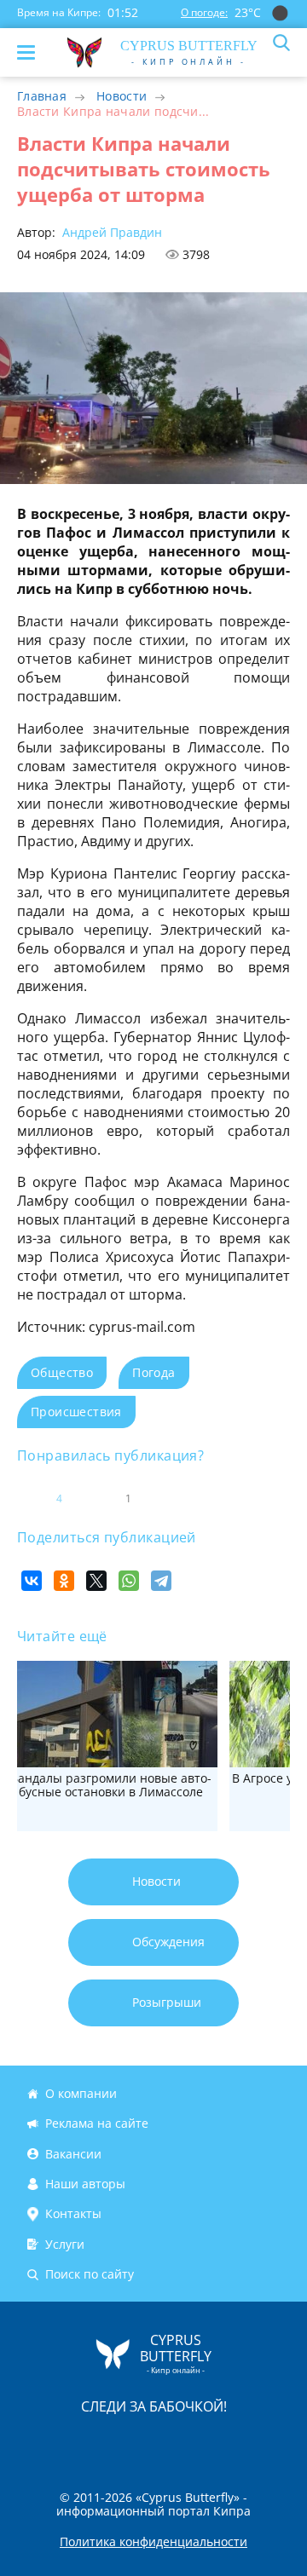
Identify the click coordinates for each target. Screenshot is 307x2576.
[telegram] (175, 2443)
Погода (153, 1372)
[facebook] (57, 2443)
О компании (81, 2093)
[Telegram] (161, 1581)
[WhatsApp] (129, 1581)
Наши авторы (85, 2184)
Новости (122, 96)
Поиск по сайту (90, 2274)
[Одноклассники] (64, 1581)
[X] (96, 1581)
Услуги (65, 2244)
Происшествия (76, 1412)
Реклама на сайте (97, 2123)
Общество (62, 1372)
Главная (42, 96)
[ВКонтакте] (32, 1581)
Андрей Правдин (110, 232)
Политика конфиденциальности (153, 2542)
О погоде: (204, 12)
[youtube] (252, 2443)
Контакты (73, 2213)
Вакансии (73, 2154)
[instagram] (96, 2443)
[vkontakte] (214, 2443)
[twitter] (136, 2443)
